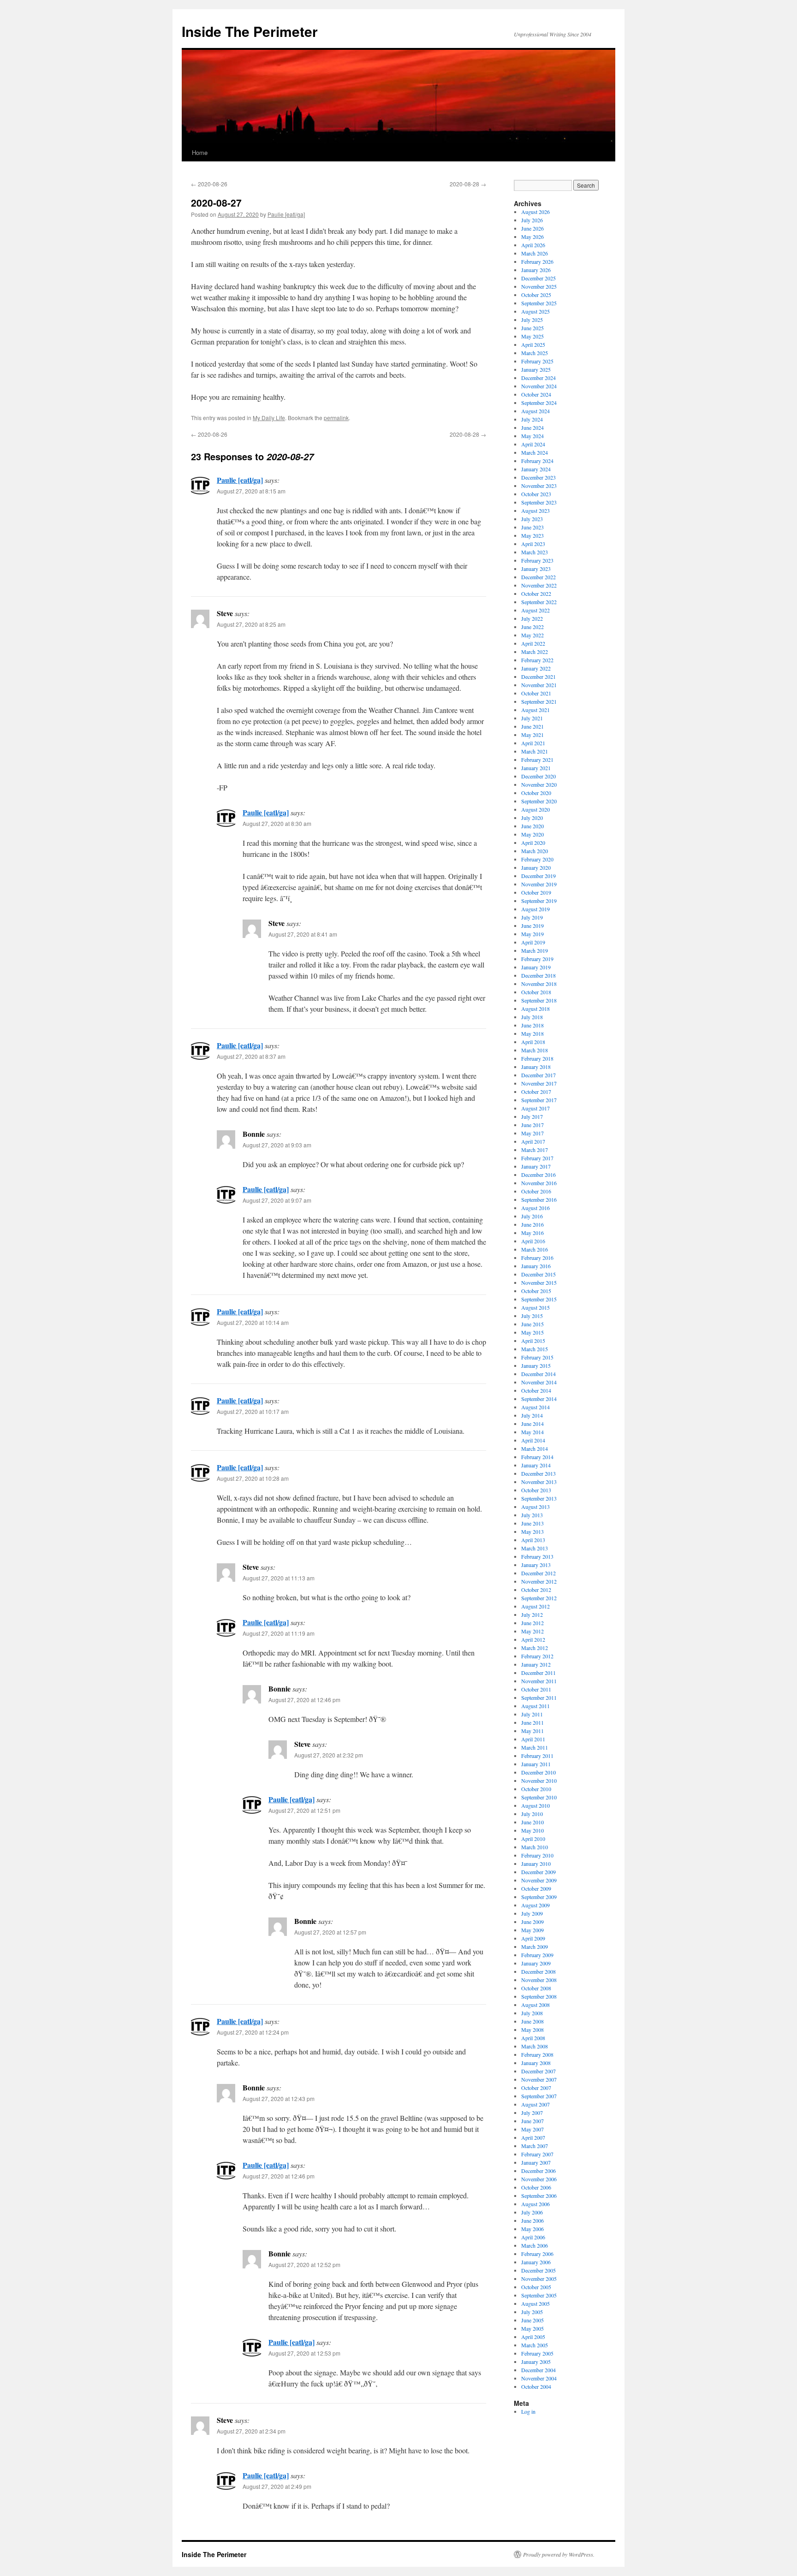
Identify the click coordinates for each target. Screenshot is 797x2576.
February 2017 (537, 1158)
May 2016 (532, 1233)
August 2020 (535, 809)
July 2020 (532, 818)
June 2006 (532, 2220)
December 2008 (538, 1971)
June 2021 (532, 726)
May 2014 (532, 1432)
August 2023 (535, 510)
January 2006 (536, 2262)
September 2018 (539, 1000)
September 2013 (539, 1498)
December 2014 (538, 1374)
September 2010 (539, 1797)
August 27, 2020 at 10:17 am (253, 1411)
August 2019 (535, 909)
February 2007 (537, 2154)
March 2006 (535, 2245)
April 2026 (533, 245)
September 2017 (539, 1100)
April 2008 (533, 2038)
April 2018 (533, 1042)
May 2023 (532, 535)
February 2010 (537, 1855)
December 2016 (538, 1175)
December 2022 (538, 577)
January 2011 (536, 1764)
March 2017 (535, 1150)
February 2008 (537, 2054)
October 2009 (536, 1888)
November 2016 (539, 1183)
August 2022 (535, 610)
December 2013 (538, 1473)
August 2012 (535, 1606)
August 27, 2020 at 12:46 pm (304, 1700)
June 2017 (532, 1125)
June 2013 (532, 1523)
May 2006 (532, 2229)
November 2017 (539, 1083)
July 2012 (532, 1614)
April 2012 (533, 1639)
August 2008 (535, 2005)
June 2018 (532, 1025)
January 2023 (536, 569)
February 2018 (537, 1058)
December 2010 (538, 1772)
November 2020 (539, 784)
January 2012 (536, 1664)
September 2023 (539, 502)
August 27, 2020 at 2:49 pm (277, 2486)
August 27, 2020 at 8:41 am (303, 934)
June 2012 (532, 1623)
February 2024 (537, 461)
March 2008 (535, 2046)
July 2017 (532, 1116)
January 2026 (536, 270)
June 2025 (532, 328)
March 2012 (535, 1648)
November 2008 (539, 1980)
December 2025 (538, 278)
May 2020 (532, 834)
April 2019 (533, 942)
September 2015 (539, 1299)
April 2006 (533, 2237)
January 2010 (536, 1864)
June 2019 (532, 926)
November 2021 (539, 685)
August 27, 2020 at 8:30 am (277, 823)
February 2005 (537, 2353)
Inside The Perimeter (250, 31)
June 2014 (532, 1424)
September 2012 (539, 1598)
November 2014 (539, 1382)
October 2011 (536, 1689)
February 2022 (537, 660)
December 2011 (538, 1673)
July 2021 (532, 718)
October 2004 (536, 2386)
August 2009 (535, 1905)
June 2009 (532, 1922)
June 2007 (532, 2121)
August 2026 (535, 212)
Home (200, 152)
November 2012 (539, 1581)
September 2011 (539, 1698)
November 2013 (539, 1482)
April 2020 (533, 843)
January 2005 (536, 2362)
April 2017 (533, 1141)
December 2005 (538, 2270)
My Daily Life (269, 418)
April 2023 (533, 544)
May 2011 (532, 1731)
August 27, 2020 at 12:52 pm (304, 2264)
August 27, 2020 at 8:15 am (251, 491)
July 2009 (532, 1913)
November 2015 (539, 1282)
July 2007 (532, 2113)
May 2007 (532, 2129)
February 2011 (537, 1756)
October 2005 (536, 2287)
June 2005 (532, 2320)
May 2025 (532, 336)
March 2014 (535, 1448)
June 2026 (532, 228)
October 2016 (536, 1191)
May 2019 (532, 934)
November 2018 (539, 984)
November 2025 (539, 286)
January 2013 (536, 1565)
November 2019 (539, 884)
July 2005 (532, 2312)
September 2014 (539, 1399)
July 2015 (532, 1316)
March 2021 (535, 751)
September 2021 (539, 701)
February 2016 (537, 1258)
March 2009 (535, 1947)
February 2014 (537, 1457)
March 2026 (535, 253)
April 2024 (533, 444)
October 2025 (536, 295)
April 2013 (533, 1540)
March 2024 (535, 452)
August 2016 (535, 1208)
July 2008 (532, 2013)
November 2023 (539, 486)
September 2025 (539, 303)
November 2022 (539, 585)
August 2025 (535, 311)
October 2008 (536, 1988)
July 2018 (532, 1017)
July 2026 (532, 220)
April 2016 (533, 1241)
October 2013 (536, 1490)
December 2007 (538, 2071)
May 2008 (532, 2030)
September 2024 (539, 403)
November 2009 (539, 1880)
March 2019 (535, 950)
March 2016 (535, 1249)
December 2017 (538, 1075)
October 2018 (536, 992)
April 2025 (533, 344)
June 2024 (532, 427)
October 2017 (536, 1092)
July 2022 (532, 618)
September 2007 (539, 2096)
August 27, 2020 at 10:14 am (253, 1322)
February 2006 (537, 2254)
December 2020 (538, 776)
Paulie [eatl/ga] (286, 214)
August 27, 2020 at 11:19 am (279, 1633)
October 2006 (536, 2187)
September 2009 (539, 1897)
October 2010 (536, 1789)
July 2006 (532, 2212)
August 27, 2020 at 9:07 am (277, 1200)
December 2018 (538, 975)
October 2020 (536, 793)
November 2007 (539, 2079)
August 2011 (535, 1706)
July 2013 (532, 1515)
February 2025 (537, 361)
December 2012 (538, 1573)
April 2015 (533, 1341)
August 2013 (535, 1507)
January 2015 (536, 1365)
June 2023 (532, 527)
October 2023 (536, 494)
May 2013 (532, 1531)
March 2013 (535, 1548)
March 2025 (535, 353)
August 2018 (535, 1009)
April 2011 (533, 1739)
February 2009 (537, 1955)
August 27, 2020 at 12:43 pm (279, 2098)
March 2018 (535, 1050)
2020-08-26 (209, 184)
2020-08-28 (468, 184)
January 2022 (536, 668)
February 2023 (537, 560)
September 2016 (539, 1199)
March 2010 (535, 1847)
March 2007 (535, 2146)
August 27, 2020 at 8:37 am (251, 1056)
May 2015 (532, 1332)
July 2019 (532, 917)
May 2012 (532, 1631)
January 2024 (536, 469)
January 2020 (536, 867)
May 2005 (532, 2328)
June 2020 (532, 826)
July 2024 (532, 419)
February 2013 (537, 1556)
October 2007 (536, 2088)
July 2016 (532, 1216)
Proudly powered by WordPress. (559, 2554)
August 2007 (535, 2104)
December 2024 (538, 378)
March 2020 (535, 851)
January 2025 (536, 369)
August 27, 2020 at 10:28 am (253, 1478)
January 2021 (536, 768)
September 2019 (539, 901)
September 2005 (539, 2295)
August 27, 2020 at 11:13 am (279, 1578)
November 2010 (539, 1781)
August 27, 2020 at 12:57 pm (330, 1932)
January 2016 (536, 1266)
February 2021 (537, 760)
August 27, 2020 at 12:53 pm (304, 2353)
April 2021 (533, 743)
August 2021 (535, 710)
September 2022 (539, 602)
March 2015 (535, 1349)
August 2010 (535, 1805)
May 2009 (532, 1930)
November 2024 (539, 386)
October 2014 (536, 1390)
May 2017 (532, 1133)
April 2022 (533, 643)
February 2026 (537, 261)
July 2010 (532, 1814)
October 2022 (536, 594)
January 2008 (536, 2063)
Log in (528, 2411)
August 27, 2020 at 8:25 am (251, 624)
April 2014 (533, 1440)
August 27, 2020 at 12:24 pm (253, 2032)
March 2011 (535, 1747)
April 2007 (533, 2137)
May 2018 (532, 1033)
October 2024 (536, 394)
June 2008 (532, 2021)
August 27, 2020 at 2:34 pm (251, 2431)
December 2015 (538, 1274)
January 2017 (536, 1166)
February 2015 (537, 1357)
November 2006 (539, 2179)
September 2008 (539, 1996)
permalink (336, 418)
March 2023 (535, 552)
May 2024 (532, 436)
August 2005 (535, 2303)
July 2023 (532, 519)
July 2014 (532, 1415)
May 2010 (532, 1830)
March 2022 (535, 652)
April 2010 (533, 1839)
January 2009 (536, 1963)
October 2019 (536, 892)
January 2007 (536, 2162)
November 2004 (539, 2378)
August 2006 (535, 2204)
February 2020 (537, 859)
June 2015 (532, 1324)
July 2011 (532, 1714)
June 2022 (532, 627)
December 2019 (538, 876)
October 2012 (536, 1590)
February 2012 (537, 1656)
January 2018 (536, 1067)
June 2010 (532, 1822)
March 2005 (535, 2345)
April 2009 (533, 1938)
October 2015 (536, 1291)
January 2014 (536, 1465)
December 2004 (538, 2370)
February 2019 (537, 959)
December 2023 (538, 477)
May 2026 (532, 237)
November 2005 (539, 2279)
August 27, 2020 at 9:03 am (277, 1145)
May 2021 (532, 735)
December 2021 (538, 677)
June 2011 (532, 1722)
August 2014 (535, 1407)
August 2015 (535, 1307)
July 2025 (532, 320)
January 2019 (536, 967)
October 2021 (536, 693)
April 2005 (533, 2337)
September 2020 (539, 801)
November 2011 (539, 1681)
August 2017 (535, 1108)
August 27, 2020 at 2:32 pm (329, 1755)
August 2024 (535, 411)
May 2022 (532, 635)
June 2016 (532, 1224)
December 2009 (538, 1872)
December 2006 (538, 2171)
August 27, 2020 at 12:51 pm (304, 1810)
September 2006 (539, 2196)
